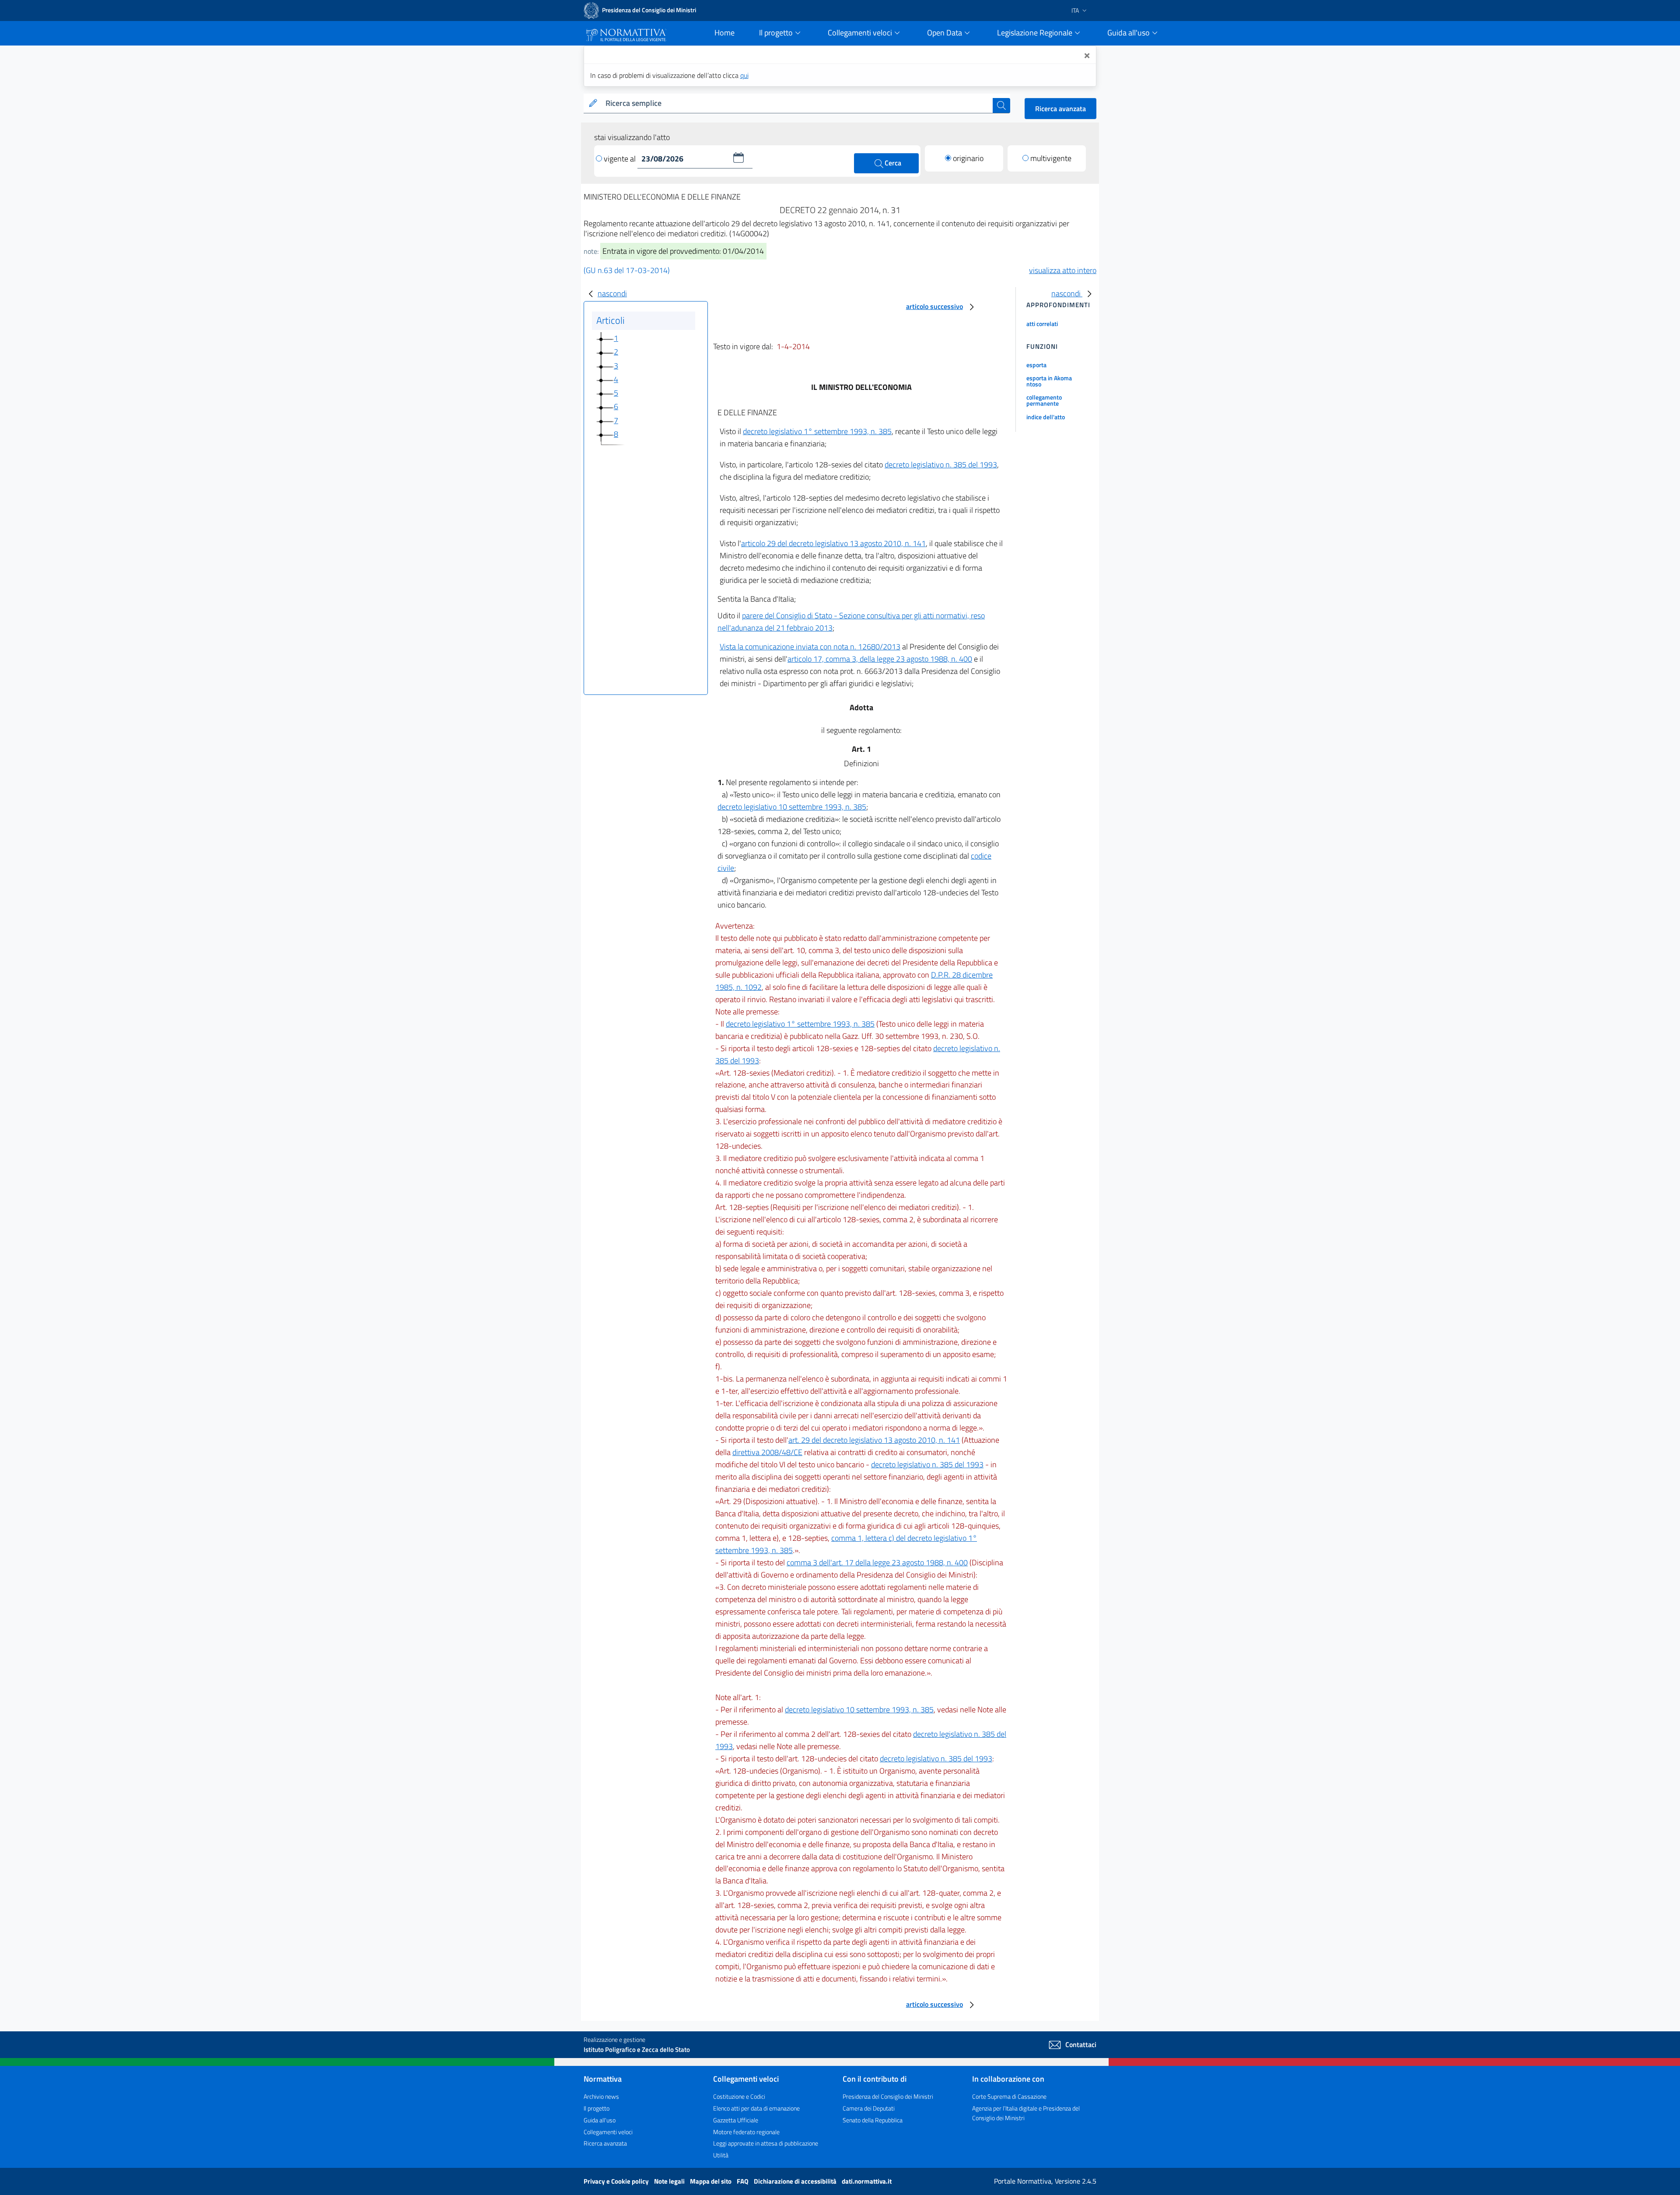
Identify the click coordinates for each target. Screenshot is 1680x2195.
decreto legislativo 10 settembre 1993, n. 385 (792, 807)
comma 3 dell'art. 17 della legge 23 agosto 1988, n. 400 (877, 1562)
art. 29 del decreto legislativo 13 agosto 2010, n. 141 (874, 1440)
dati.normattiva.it (867, 2181)
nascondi (612, 293)
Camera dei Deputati (869, 2108)
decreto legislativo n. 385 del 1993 (941, 465)
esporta (1036, 365)
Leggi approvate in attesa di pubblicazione (766, 2143)
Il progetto (597, 2108)
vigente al (621, 159)
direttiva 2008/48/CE (767, 1452)
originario (968, 158)
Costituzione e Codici (739, 2096)
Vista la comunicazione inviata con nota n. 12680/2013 (810, 647)
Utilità (721, 2155)
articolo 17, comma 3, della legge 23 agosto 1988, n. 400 (880, 659)
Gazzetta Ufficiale (736, 2120)
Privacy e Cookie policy (617, 2181)
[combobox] (797, 103)
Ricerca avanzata (1060, 109)
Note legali (670, 2181)
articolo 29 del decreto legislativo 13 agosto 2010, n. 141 (833, 543)
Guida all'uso (600, 2120)
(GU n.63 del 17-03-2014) (627, 270)
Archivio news (601, 2096)
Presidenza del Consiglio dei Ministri (888, 2096)
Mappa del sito (711, 2181)
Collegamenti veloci (608, 2132)
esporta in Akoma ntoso (1049, 381)
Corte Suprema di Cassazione (1009, 2096)
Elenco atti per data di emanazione (756, 2108)
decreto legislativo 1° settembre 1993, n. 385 (817, 431)
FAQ (743, 2181)
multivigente (1051, 158)
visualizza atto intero (1063, 270)
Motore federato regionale (746, 2132)
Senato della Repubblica (873, 2120)
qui (744, 75)
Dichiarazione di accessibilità (796, 2181)
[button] (738, 158)
